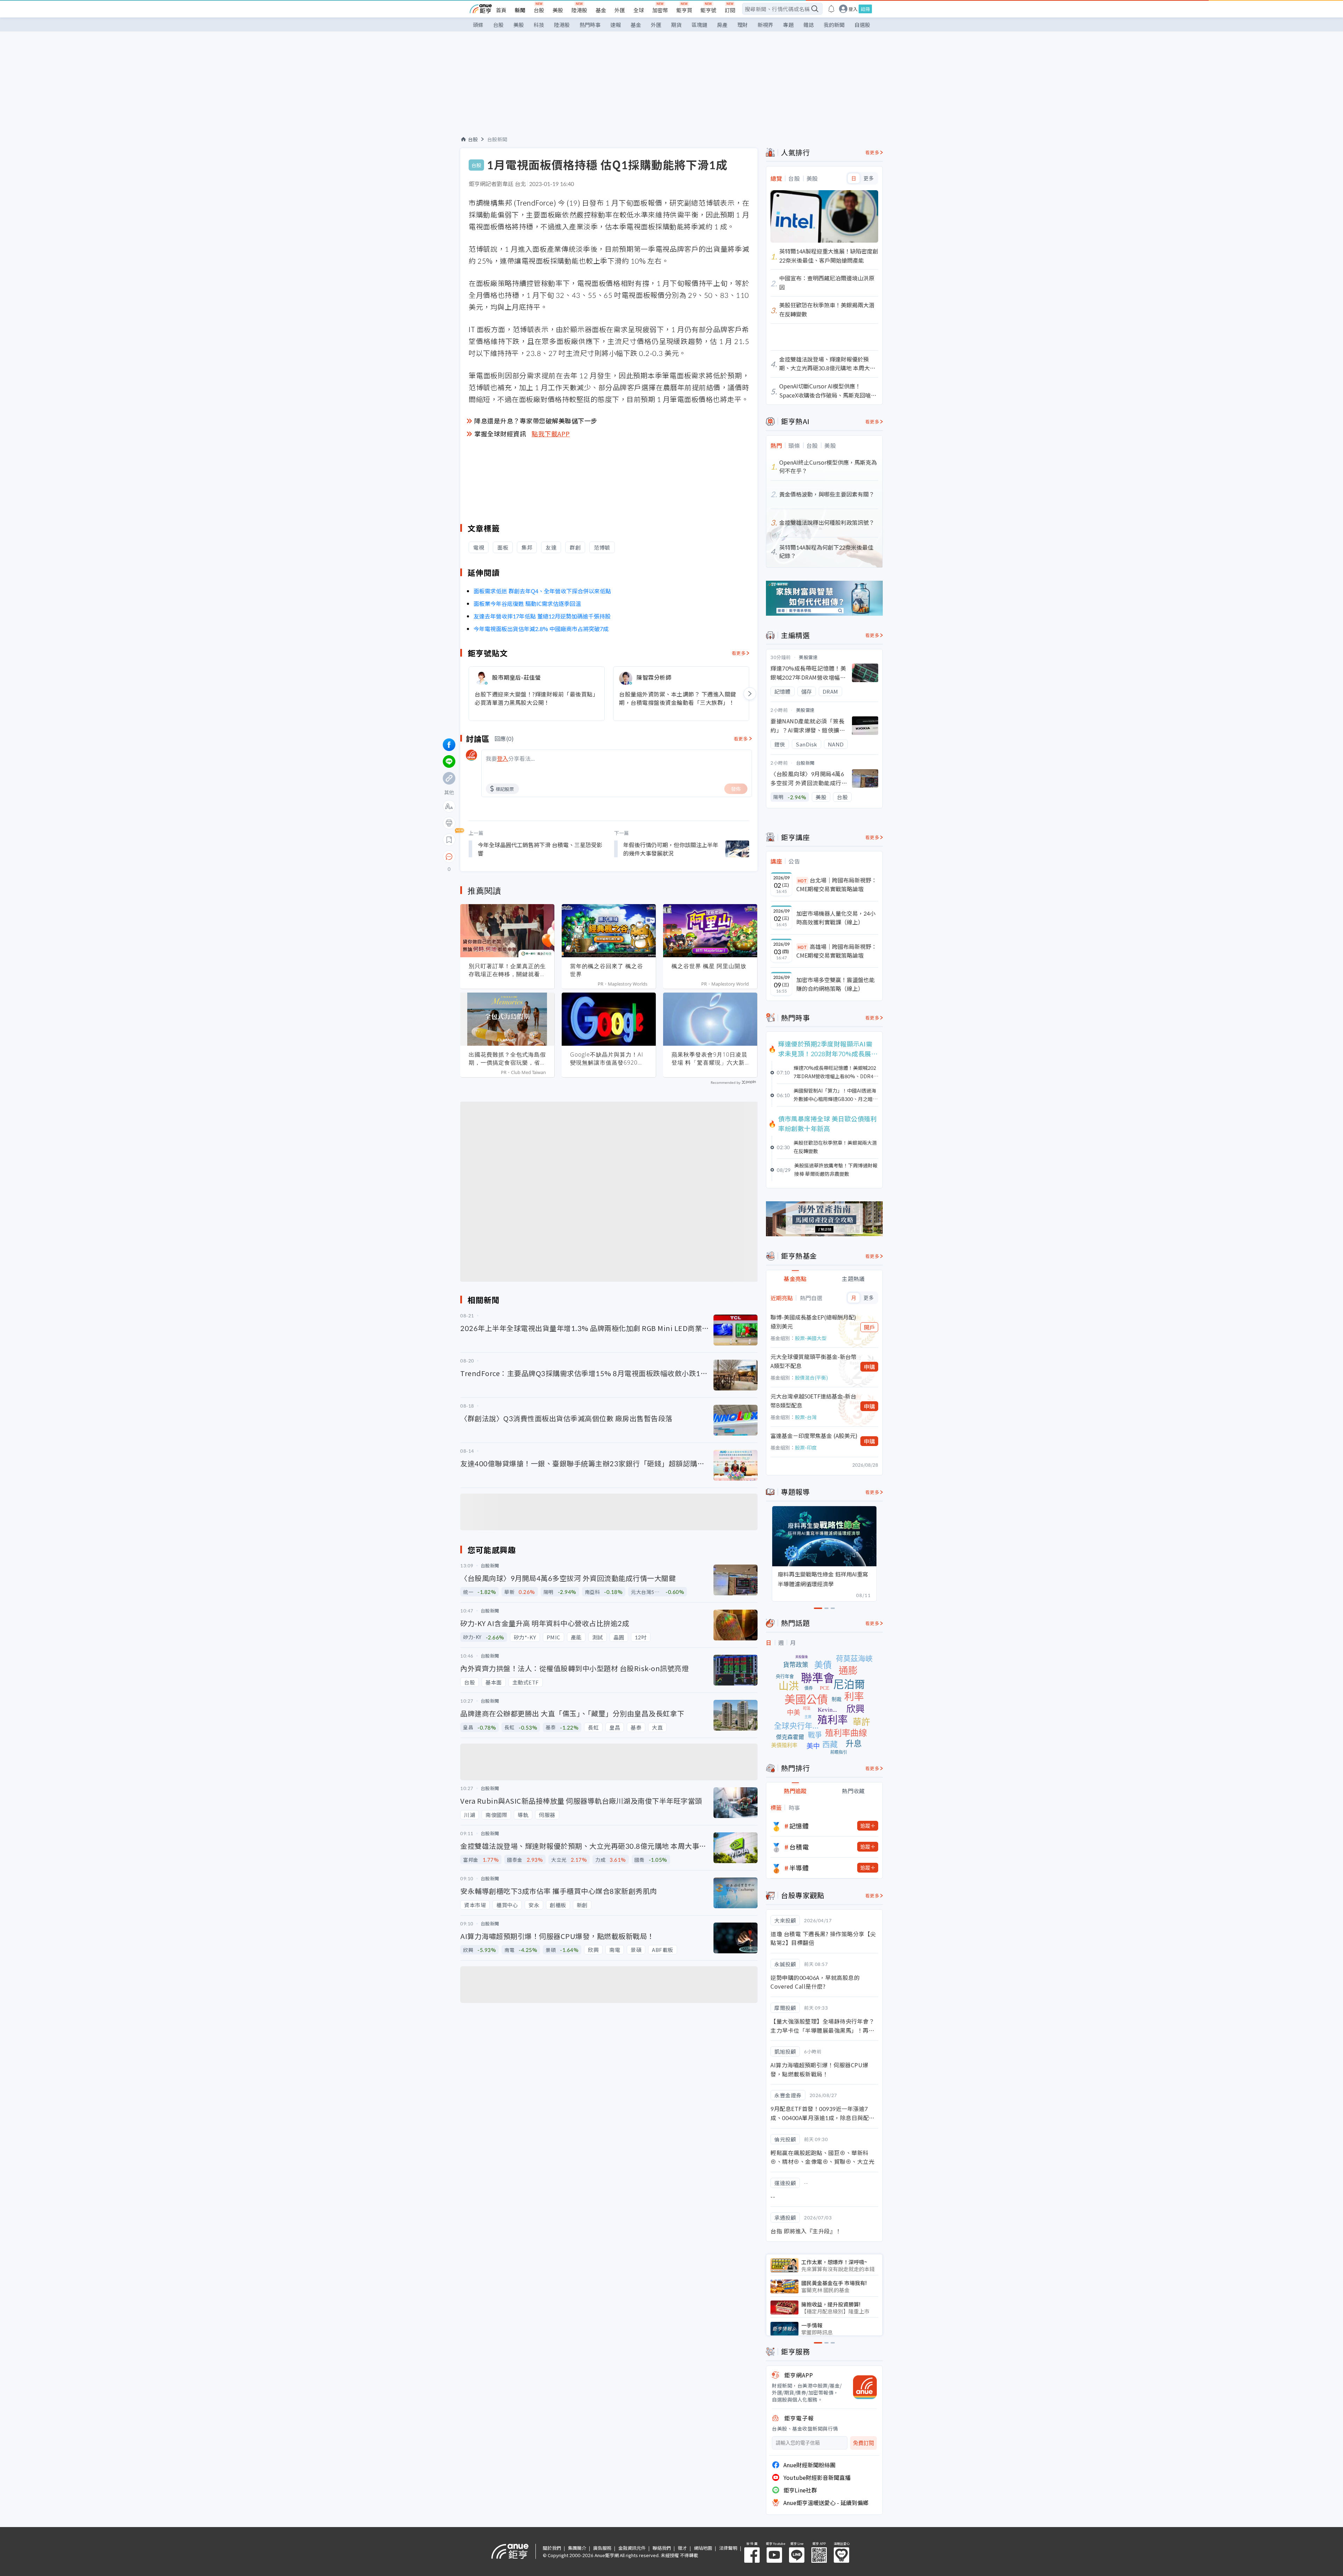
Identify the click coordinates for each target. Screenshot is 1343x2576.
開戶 (869, 1327)
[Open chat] (449, 857)
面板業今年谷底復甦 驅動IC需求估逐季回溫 (528, 603)
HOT (802, 881)
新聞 (520, 10)
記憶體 (799, 1826)
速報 (616, 25)
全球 (639, 10)
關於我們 (552, 2548)
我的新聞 (834, 25)
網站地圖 (703, 2548)
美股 (558, 10)
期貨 (676, 25)
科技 (539, 25)
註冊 (865, 9)
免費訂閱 (864, 2443)
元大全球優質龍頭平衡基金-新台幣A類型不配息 (813, 1361)
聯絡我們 (662, 2548)
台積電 (799, 1847)
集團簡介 (577, 2548)
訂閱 (730, 10)
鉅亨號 (708, 10)
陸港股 (579, 10)
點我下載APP (551, 434)
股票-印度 (806, 1447)
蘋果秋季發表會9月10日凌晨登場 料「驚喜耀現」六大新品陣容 (709, 1059)
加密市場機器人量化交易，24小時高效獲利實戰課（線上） (836, 918)
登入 (853, 9)
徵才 (682, 2548)
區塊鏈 (699, 25)
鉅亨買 (684, 10)
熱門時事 (590, 25)
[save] (449, 840)
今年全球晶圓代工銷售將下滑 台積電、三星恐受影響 (540, 849)
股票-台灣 (806, 1417)
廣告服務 (602, 2548)
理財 (742, 25)
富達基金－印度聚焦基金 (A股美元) (814, 1436)
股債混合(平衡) (811, 1378)
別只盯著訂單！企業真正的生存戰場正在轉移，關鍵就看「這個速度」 (507, 970)
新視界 (765, 25)
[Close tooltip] (508, 856)
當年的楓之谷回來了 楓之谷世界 (607, 970)
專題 (788, 25)
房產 (722, 25)
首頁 (501, 10)
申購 (869, 1367)
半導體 (799, 1868)
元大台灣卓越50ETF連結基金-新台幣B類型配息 (813, 1401)
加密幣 (660, 10)
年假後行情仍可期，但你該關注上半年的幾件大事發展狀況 (671, 849)
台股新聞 (497, 139)
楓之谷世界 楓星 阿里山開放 (709, 966)
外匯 (620, 10)
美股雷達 (808, 657)
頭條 (478, 25)
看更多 (739, 653)
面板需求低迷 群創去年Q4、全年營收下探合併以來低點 (542, 591)
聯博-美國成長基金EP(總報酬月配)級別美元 (813, 1322)
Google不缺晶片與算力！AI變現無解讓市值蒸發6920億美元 (607, 1059)
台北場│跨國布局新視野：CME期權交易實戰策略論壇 (837, 885)
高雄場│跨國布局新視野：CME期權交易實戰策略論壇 (837, 951)
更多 (869, 178)
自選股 (862, 25)
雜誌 (809, 25)
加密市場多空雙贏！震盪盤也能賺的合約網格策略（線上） (836, 984)
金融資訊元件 (632, 2548)
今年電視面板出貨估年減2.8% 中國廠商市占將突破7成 (541, 629)
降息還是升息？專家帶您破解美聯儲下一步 (536, 421)
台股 (539, 10)
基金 (601, 10)
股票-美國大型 (811, 1338)
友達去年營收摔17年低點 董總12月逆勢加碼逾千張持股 (542, 616)
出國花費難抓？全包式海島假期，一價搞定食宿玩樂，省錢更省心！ (507, 1059)
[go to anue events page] (831, 9)
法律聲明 (728, 2548)
